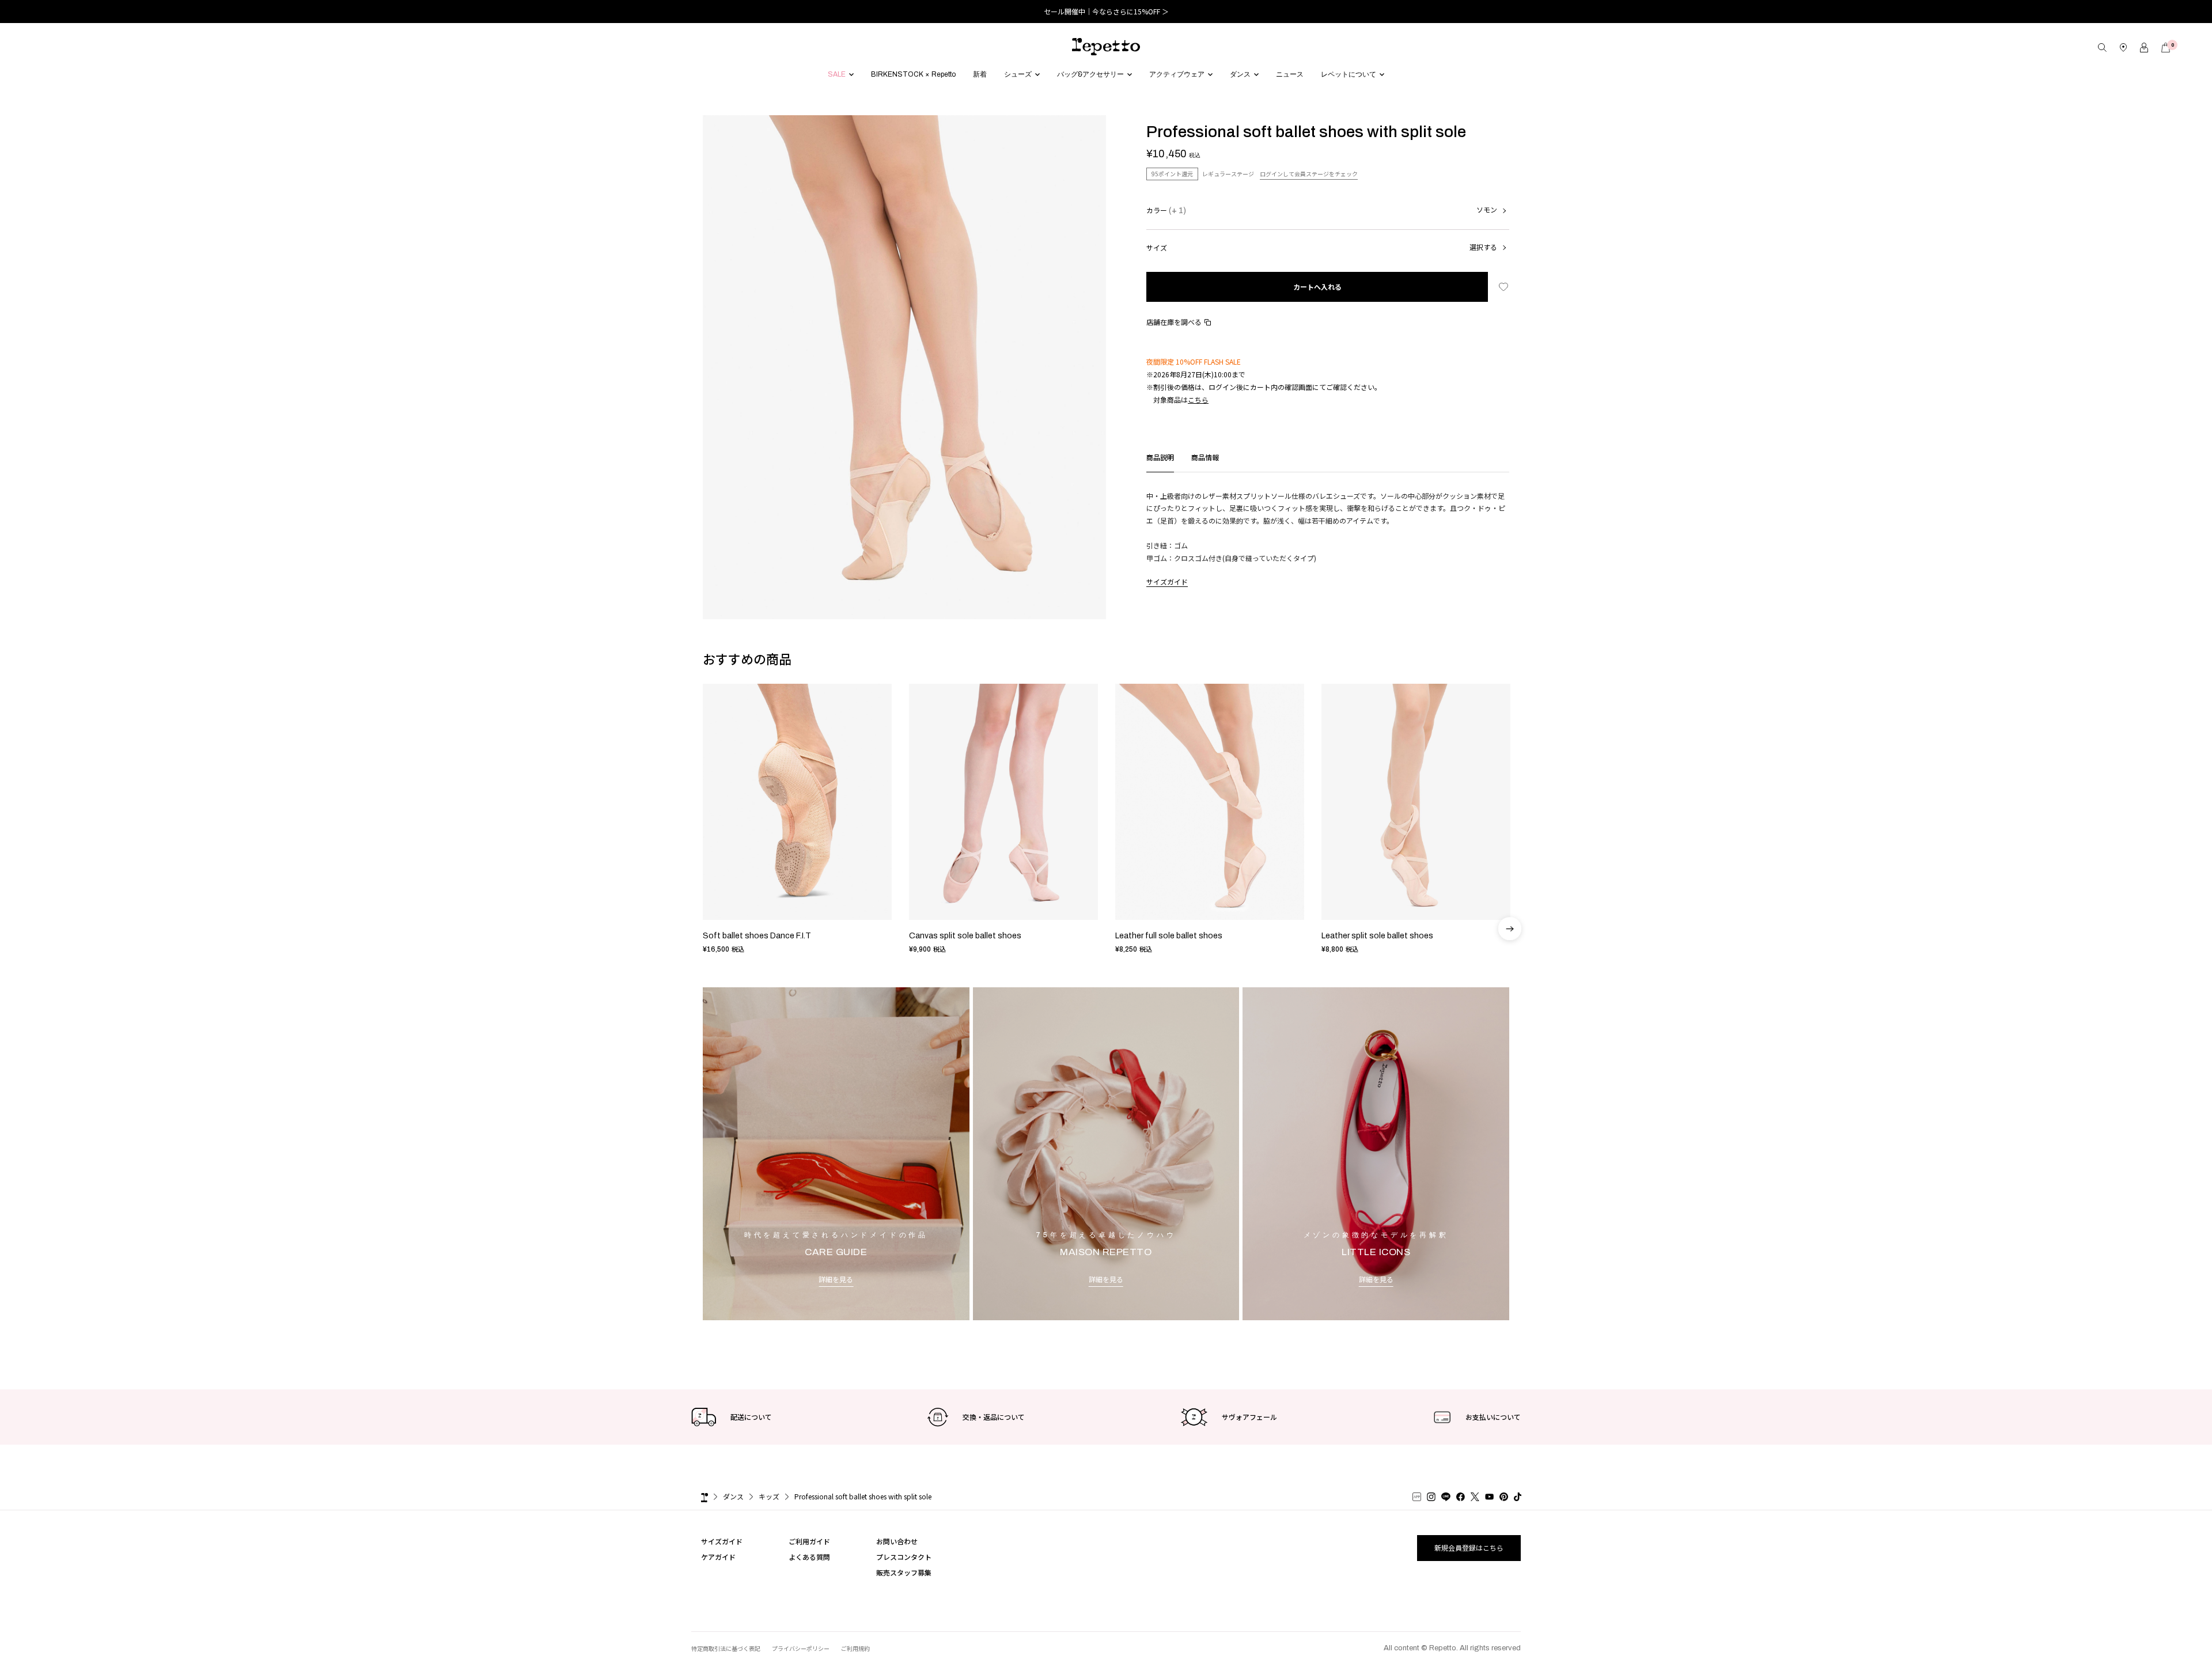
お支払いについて (1493, 1417)
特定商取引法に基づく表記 (726, 1648)
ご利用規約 (855, 1648)
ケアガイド (718, 1557)
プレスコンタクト (904, 1557)
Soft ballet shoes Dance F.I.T (757, 936)
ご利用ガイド (809, 1541)
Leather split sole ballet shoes (1377, 936)
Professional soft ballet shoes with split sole (863, 1496)
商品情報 (1205, 457)
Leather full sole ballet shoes (1169, 936)
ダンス (733, 1496)
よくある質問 (809, 1557)
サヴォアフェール (1249, 1417)
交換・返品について (994, 1417)
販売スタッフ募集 (904, 1572)
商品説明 (1160, 457)
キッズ (769, 1496)
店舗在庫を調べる (1174, 322)
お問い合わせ (897, 1541)
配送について (751, 1417)
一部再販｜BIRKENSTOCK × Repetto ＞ (1106, 11)
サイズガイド (1167, 582)
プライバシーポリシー (801, 1648)
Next (1510, 825)
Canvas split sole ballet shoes (965, 936)
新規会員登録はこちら (1469, 1547)
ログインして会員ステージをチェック (1309, 174)
